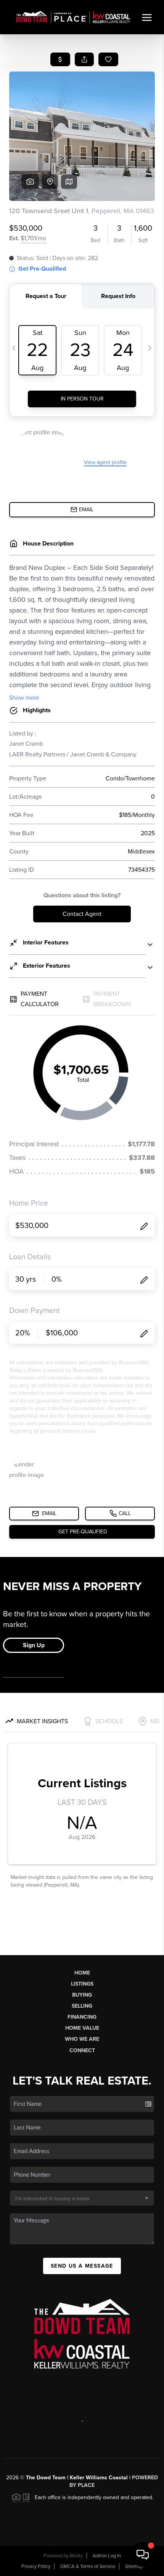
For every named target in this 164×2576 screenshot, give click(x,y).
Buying (82, 1995)
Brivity (76, 2556)
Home (82, 1973)
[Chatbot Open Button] (143, 2555)
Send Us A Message (82, 2266)
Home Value (82, 2028)
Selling (82, 2006)
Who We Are (82, 2039)
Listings (82, 1984)
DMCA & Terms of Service (88, 2566)
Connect (82, 2050)
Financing (82, 2017)
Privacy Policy (36, 2566)
